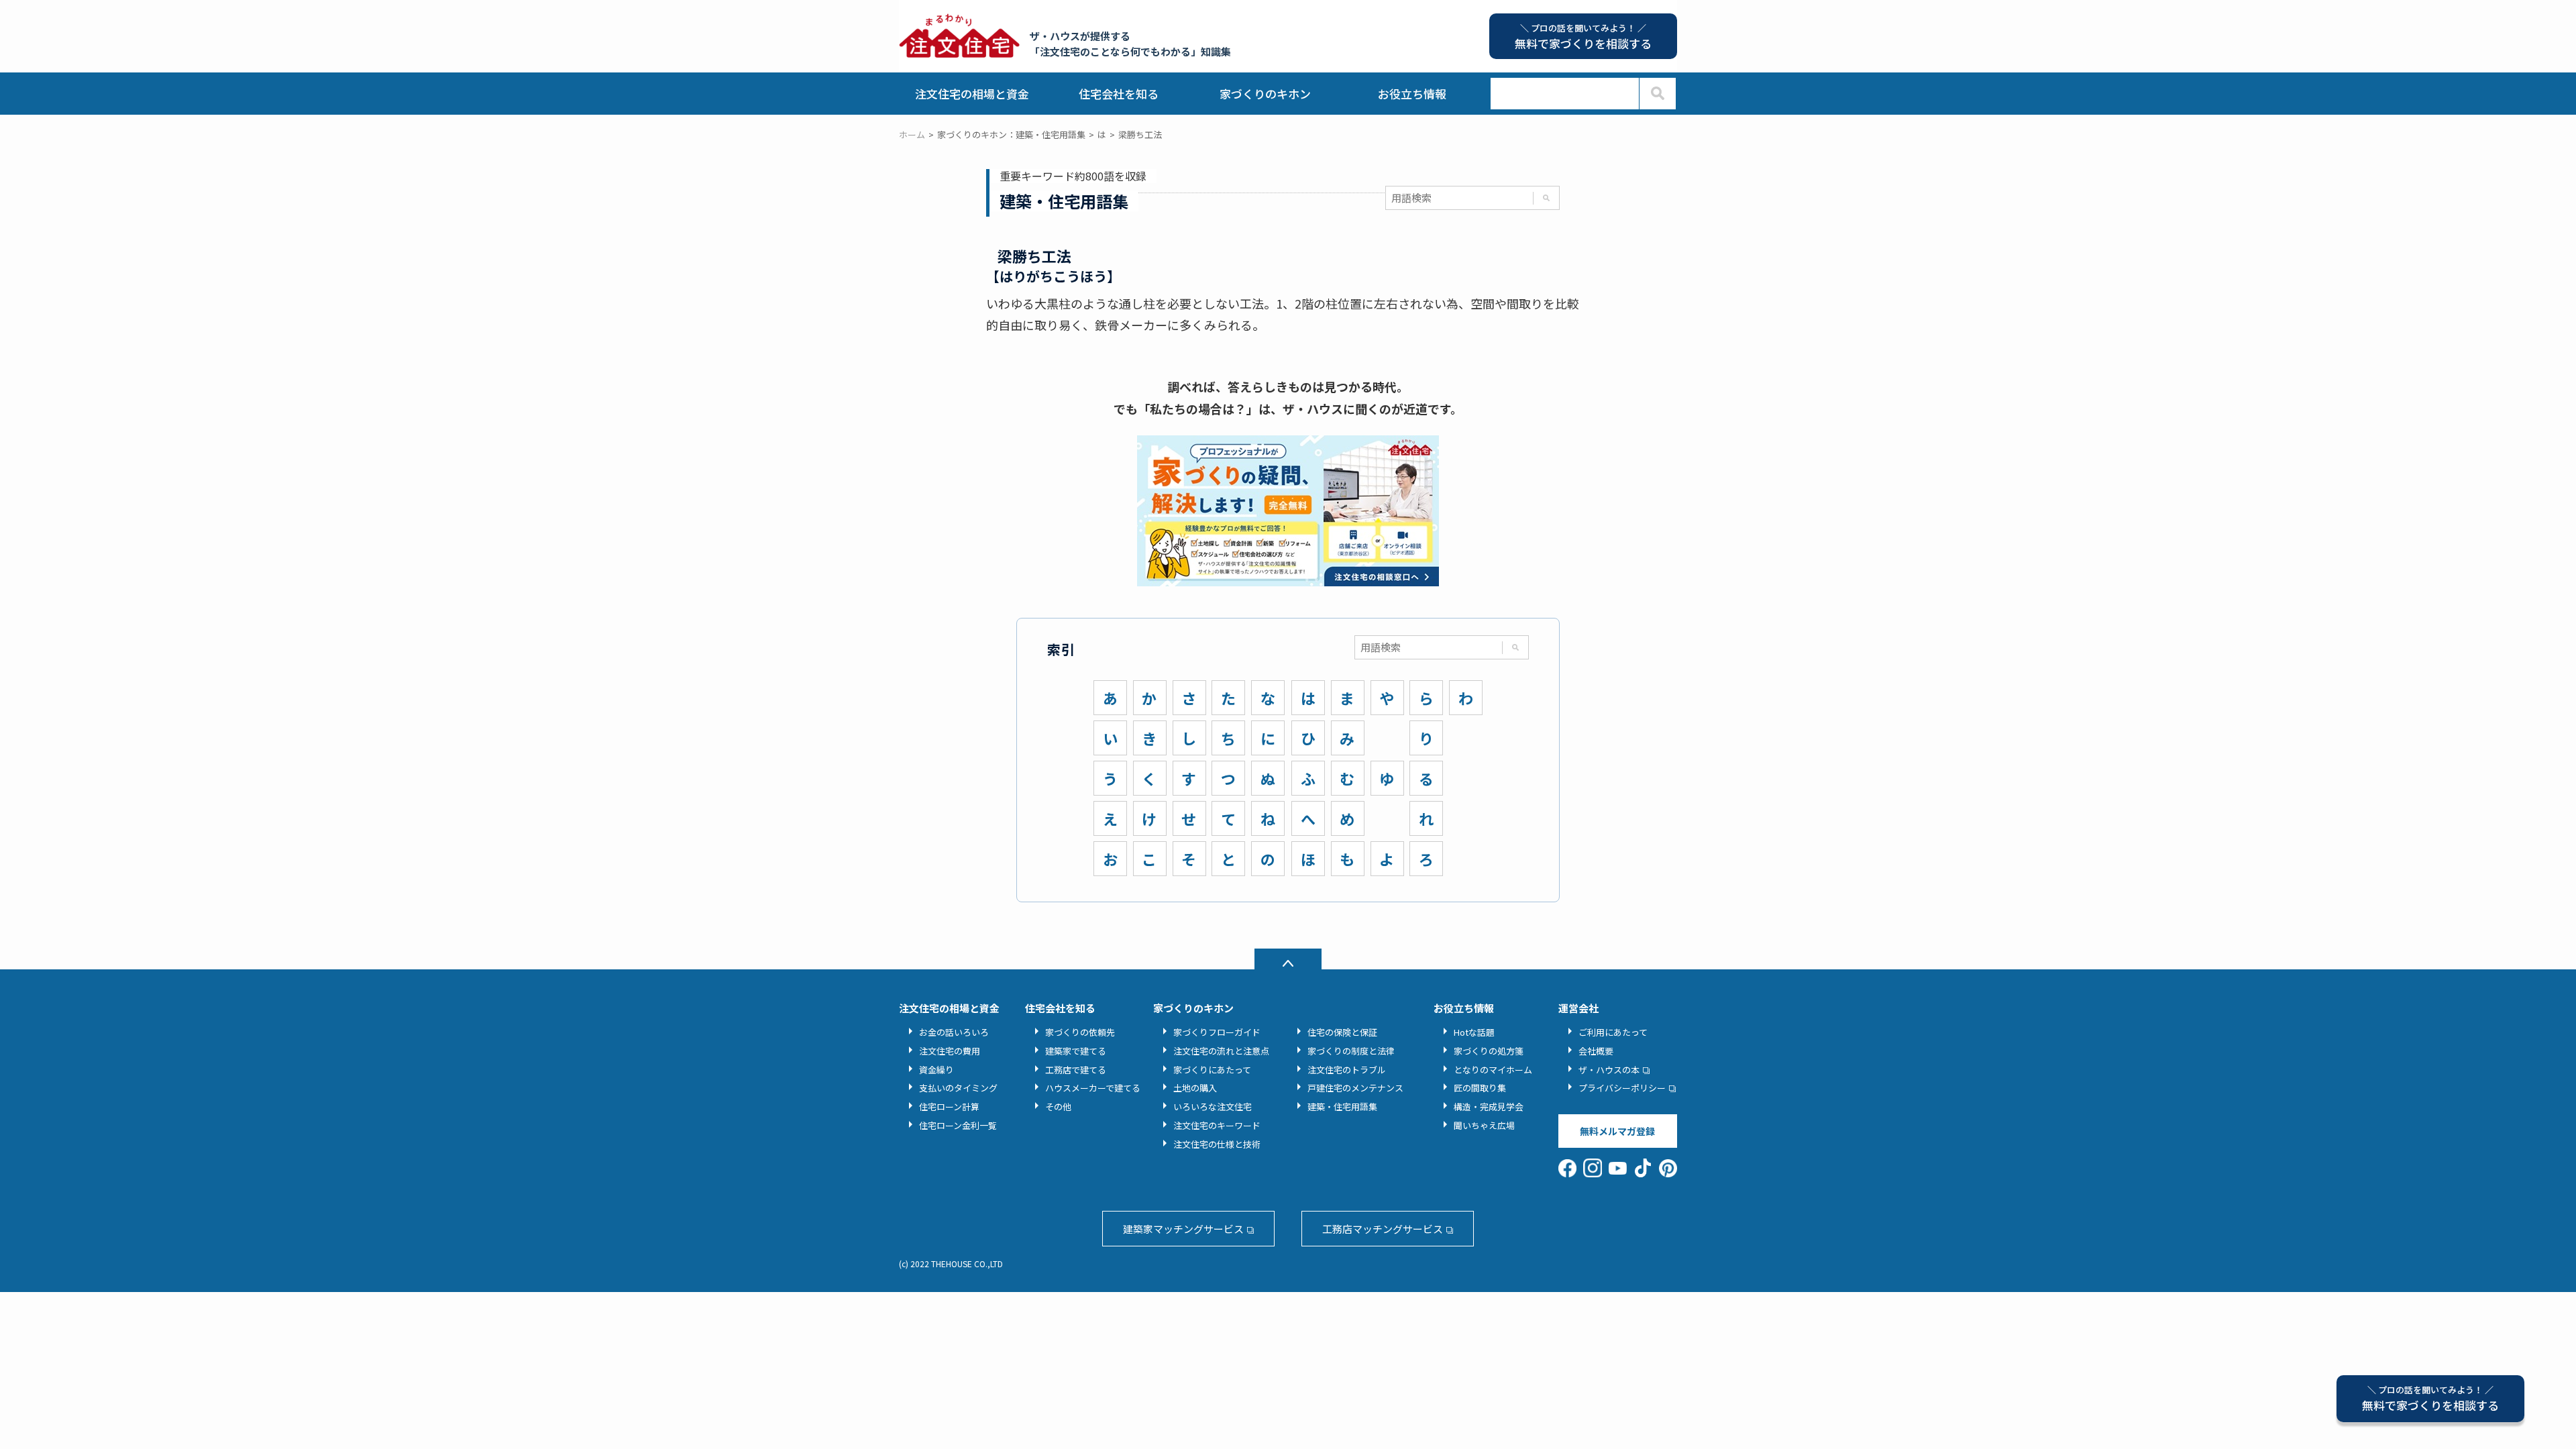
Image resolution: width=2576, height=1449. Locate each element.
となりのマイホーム (1493, 1070)
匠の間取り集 (1480, 1088)
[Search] (1657, 94)
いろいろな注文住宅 (1213, 1107)
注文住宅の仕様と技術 (1217, 1144)
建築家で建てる (1076, 1051)
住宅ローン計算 (949, 1107)
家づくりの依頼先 (1080, 1032)
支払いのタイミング (958, 1088)
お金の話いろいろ (954, 1032)
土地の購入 (1195, 1088)
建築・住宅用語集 (1342, 1107)
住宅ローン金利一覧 (958, 1125)
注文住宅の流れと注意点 (1221, 1051)
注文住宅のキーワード (1217, 1125)
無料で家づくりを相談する (2430, 1398)
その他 (1058, 1107)
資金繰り (936, 1070)
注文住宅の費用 (950, 1051)
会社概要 (1596, 1051)
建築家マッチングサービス (1183, 1229)
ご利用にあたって (1613, 1032)
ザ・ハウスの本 (1609, 1070)
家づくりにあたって (1212, 1070)
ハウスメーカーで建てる (1093, 1088)
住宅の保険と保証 (1342, 1032)
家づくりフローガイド (1217, 1032)
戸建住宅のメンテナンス (1355, 1088)
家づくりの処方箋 (1489, 1051)
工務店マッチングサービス (1383, 1229)
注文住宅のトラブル (1347, 1070)
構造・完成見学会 (1489, 1107)
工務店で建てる (1076, 1070)
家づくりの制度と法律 (1351, 1051)
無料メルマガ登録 (1617, 1131)
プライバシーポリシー (1622, 1088)
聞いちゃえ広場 (1484, 1125)
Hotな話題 (1474, 1032)
